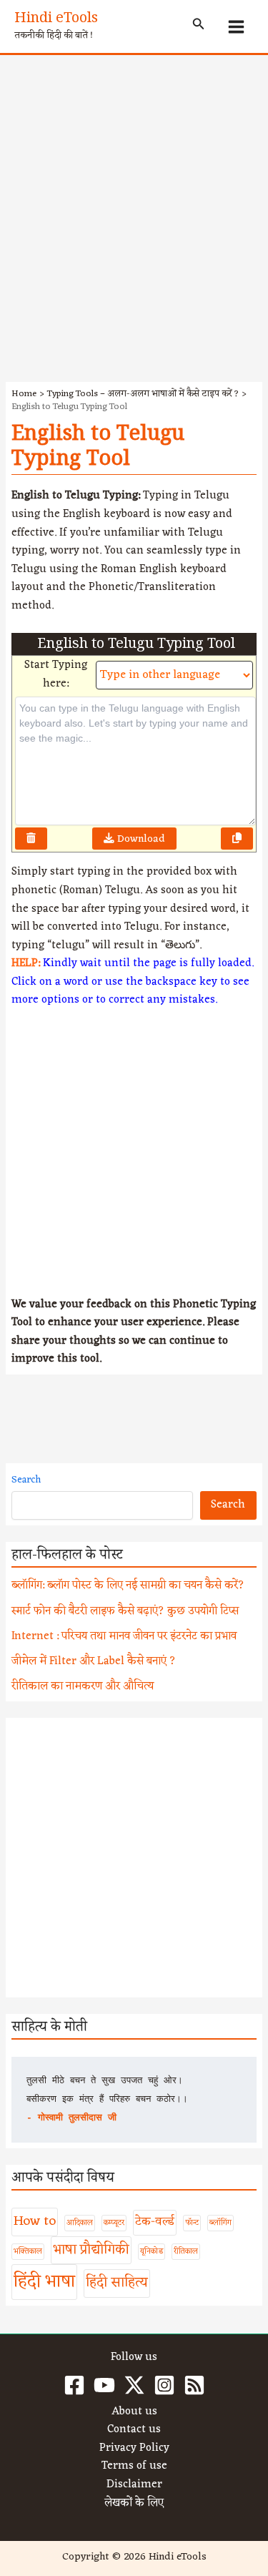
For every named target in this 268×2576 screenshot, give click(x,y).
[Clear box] (31, 839)
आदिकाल (80, 2223)
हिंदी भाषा (44, 2282)
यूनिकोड (152, 2252)
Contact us (134, 2430)
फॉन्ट (192, 2223)
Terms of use (134, 2467)
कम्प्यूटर (114, 2223)
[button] (199, 26)
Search (26, 1480)
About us (134, 2412)
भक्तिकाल (28, 2252)
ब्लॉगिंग (220, 2223)
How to (35, 2221)
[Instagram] (164, 2385)
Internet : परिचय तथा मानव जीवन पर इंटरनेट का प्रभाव (124, 1636)
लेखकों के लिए (134, 2504)
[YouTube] (104, 2385)
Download (140, 839)
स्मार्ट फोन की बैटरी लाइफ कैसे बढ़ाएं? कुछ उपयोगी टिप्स (125, 1611)
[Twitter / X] (134, 2385)
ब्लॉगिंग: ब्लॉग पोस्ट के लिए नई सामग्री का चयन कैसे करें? (128, 1586)
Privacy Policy (134, 2449)
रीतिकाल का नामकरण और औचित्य (83, 1686)
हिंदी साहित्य (117, 2283)
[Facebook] (74, 2385)
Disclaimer (134, 2485)
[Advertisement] (134, 196)
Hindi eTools (56, 20)
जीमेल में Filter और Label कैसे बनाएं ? (94, 1661)
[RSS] (194, 2385)
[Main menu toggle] (237, 26)
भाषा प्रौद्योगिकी (91, 2250)
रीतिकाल (186, 2252)
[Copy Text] (237, 839)
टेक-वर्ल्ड (155, 2222)
